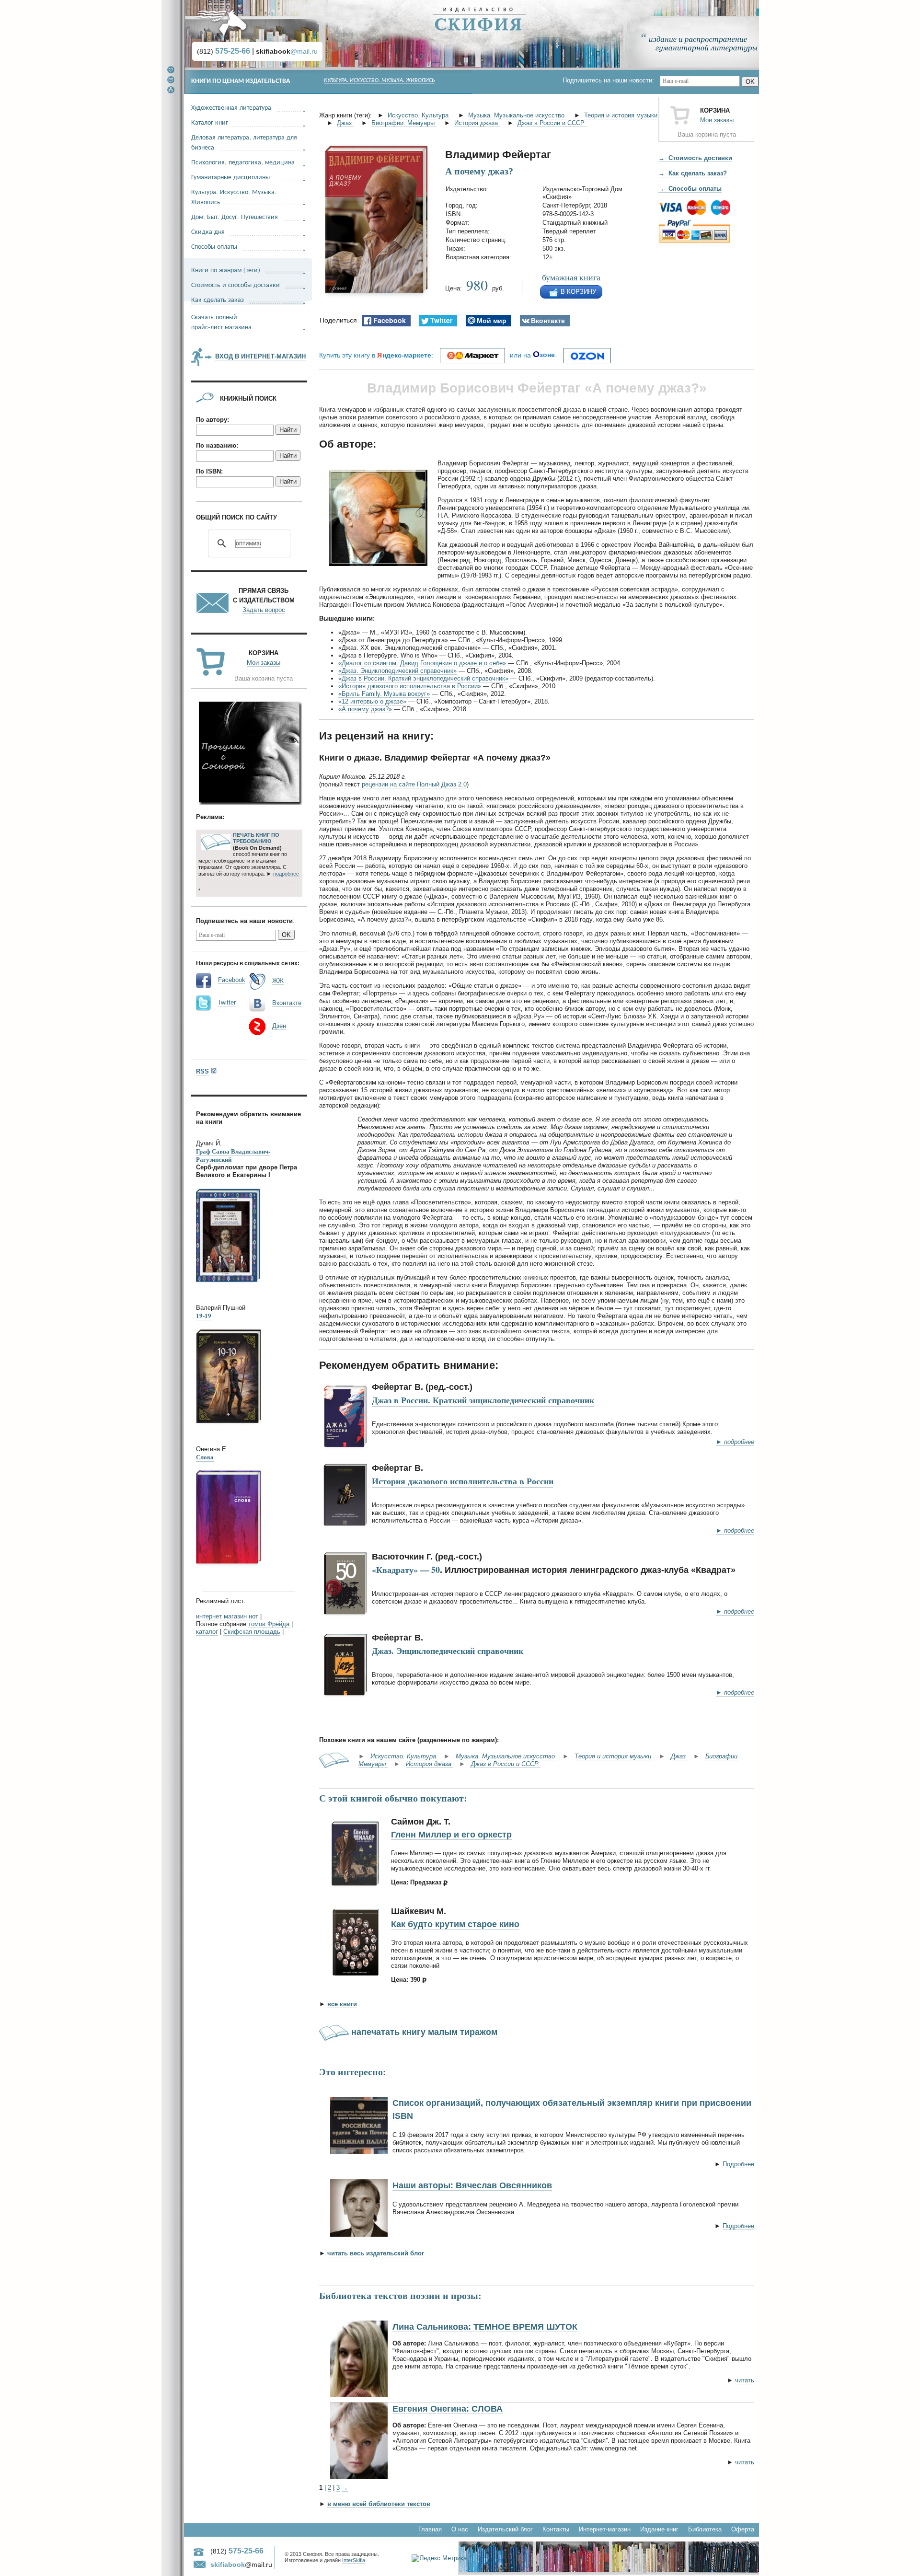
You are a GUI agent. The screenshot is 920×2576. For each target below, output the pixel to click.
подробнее (286, 874)
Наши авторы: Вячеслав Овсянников (472, 2185)
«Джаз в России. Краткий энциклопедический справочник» (423, 678)
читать (745, 2380)
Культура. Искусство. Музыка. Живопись (379, 81)
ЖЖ (278, 981)
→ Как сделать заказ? (693, 173)
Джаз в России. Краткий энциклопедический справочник (483, 1400)
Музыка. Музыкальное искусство (517, 115)
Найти (288, 430)
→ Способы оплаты (690, 189)
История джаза (477, 123)
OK (750, 82)
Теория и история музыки (621, 115)
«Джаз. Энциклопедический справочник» (397, 671)
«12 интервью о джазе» (372, 701)
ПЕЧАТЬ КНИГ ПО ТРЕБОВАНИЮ (256, 838)
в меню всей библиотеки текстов (379, 2504)
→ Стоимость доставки (695, 158)
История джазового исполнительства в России (463, 1481)
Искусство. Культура (419, 115)
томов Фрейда (269, 1624)
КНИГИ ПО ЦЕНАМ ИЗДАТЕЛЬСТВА (241, 81)
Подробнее (738, 2164)
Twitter (227, 1002)
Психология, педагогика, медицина (243, 162)
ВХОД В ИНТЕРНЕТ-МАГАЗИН (260, 356)
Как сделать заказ (218, 299)
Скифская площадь (252, 1632)
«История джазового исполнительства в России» (410, 686)
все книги (342, 2004)
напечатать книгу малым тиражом (424, 2032)
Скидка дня (208, 231)
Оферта (743, 2529)
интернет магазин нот (227, 1616)
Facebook (232, 980)
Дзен (279, 1026)
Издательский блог (505, 2529)
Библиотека (705, 2529)
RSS (202, 1071)
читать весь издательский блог (376, 2253)
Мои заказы (717, 120)
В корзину (578, 292)
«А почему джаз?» (365, 709)
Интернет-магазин (605, 2529)
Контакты (556, 2529)
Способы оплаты (214, 246)
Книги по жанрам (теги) (226, 270)
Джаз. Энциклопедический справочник (448, 1651)
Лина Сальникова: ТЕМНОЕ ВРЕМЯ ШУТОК (485, 2327)
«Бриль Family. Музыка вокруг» (384, 694)
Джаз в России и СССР (552, 123)
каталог (207, 1632)
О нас (460, 2529)
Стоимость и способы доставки (236, 284)
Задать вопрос (264, 610)
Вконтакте (287, 1003)
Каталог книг (210, 122)
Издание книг (659, 2529)
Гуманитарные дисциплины (230, 177)
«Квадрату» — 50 (406, 1570)
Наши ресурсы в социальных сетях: (248, 963)
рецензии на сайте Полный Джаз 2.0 (414, 784)
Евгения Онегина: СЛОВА (448, 2409)
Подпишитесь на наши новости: (611, 80)
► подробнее (735, 1442)
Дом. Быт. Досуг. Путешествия (235, 216)
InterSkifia (354, 2560)
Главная (430, 2529)
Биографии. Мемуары (404, 123)
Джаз (345, 123)
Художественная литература (231, 107)
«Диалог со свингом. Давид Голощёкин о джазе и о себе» (422, 663)
